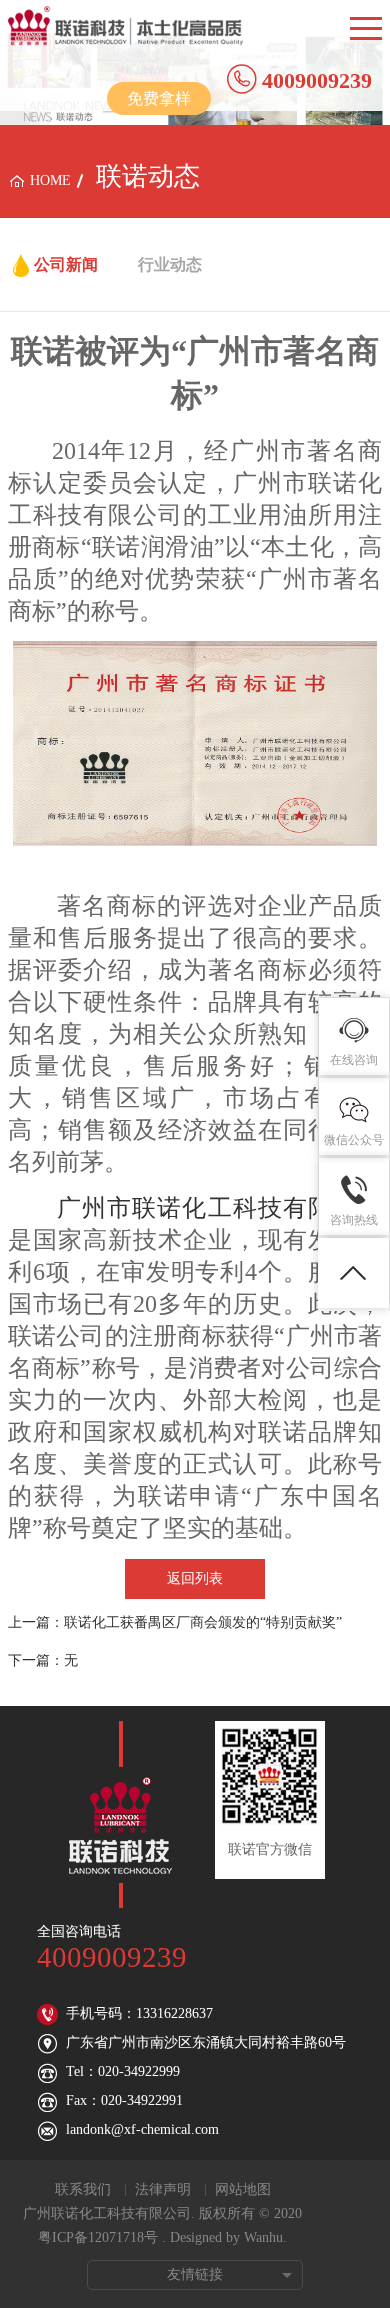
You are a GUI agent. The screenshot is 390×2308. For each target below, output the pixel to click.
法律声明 (163, 2189)
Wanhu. (265, 2237)
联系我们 (83, 2189)
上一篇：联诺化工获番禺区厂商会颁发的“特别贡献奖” (175, 1622)
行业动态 (170, 264)
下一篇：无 (43, 1660)
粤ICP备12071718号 (98, 2237)
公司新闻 (66, 264)
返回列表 (195, 1578)
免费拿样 (159, 98)
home (50, 180)
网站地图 (243, 2189)
